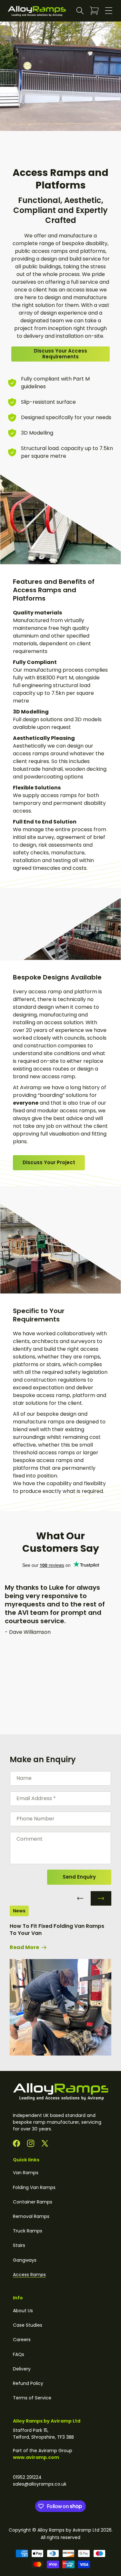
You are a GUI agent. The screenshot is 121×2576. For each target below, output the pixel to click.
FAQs (19, 2354)
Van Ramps (26, 2173)
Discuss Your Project (49, 1162)
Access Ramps (29, 2275)
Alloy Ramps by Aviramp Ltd (68, 2530)
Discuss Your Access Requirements (60, 354)
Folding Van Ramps (34, 2187)
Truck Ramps (28, 2231)
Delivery (22, 2369)
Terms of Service (32, 2398)
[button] (80, 11)
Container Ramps (33, 2202)
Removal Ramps (31, 2216)
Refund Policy (28, 2383)
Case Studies (28, 2325)
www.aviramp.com (36, 2457)
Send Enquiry (79, 1877)
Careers (22, 2340)
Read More (25, 1947)
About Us (23, 2311)
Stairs (19, 2245)
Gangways (25, 2260)
